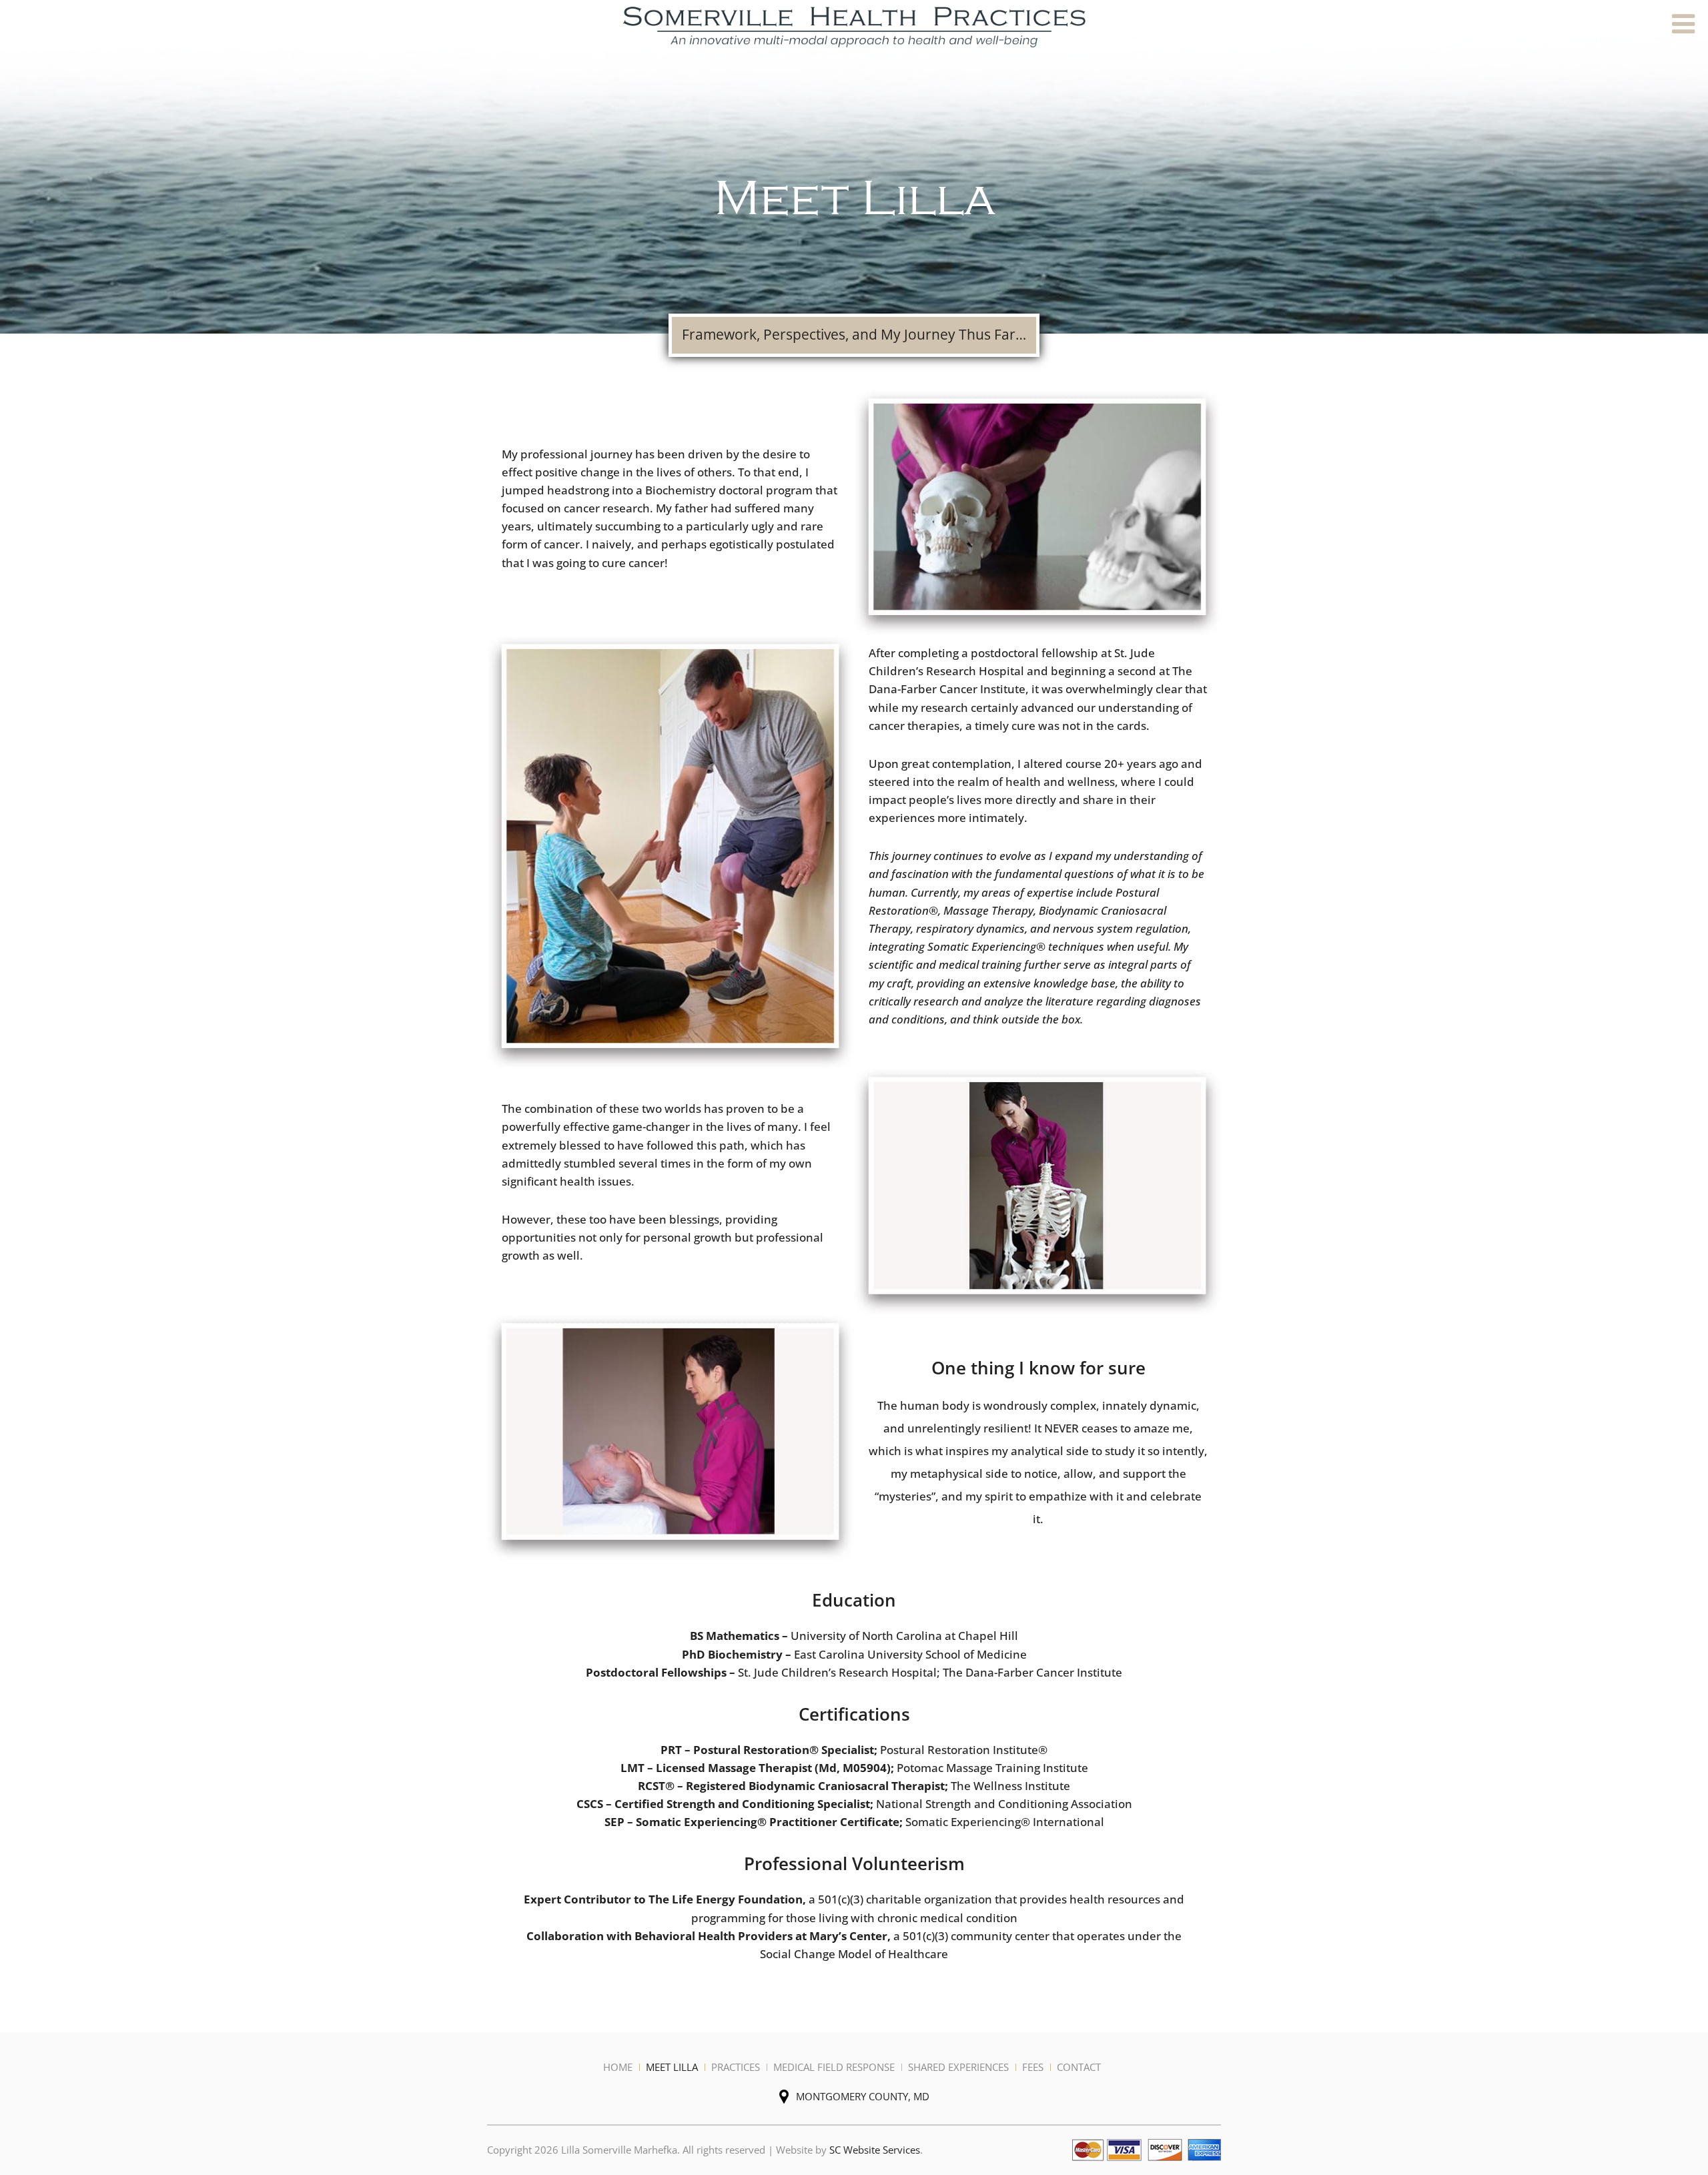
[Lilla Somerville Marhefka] (854, 26)
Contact (1079, 2067)
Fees (1033, 2067)
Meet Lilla (672, 2067)
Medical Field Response (834, 2067)
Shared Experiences (958, 2067)
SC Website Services (875, 2150)
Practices (736, 2067)
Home (618, 2067)
